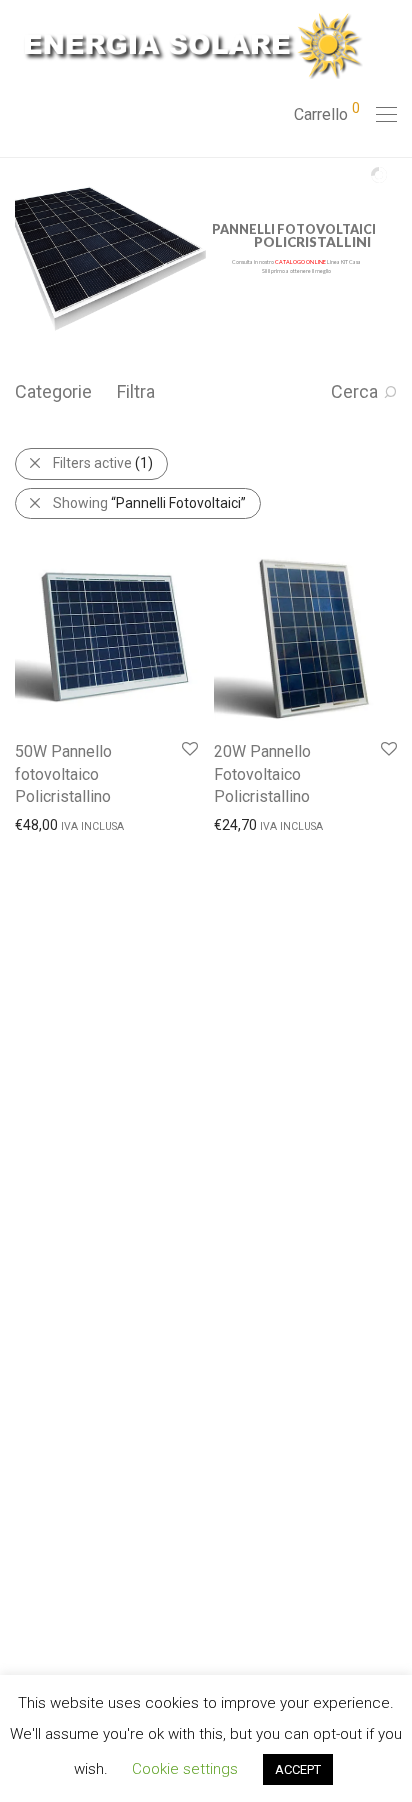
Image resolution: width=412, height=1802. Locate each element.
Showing (149, 503)
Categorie (53, 391)
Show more (41, 824)
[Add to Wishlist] (188, 749)
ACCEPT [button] (298, 1769)
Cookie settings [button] (185, 1769)
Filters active (103, 463)
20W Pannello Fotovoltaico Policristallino (262, 774)
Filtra (136, 391)
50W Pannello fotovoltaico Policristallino (63, 774)
